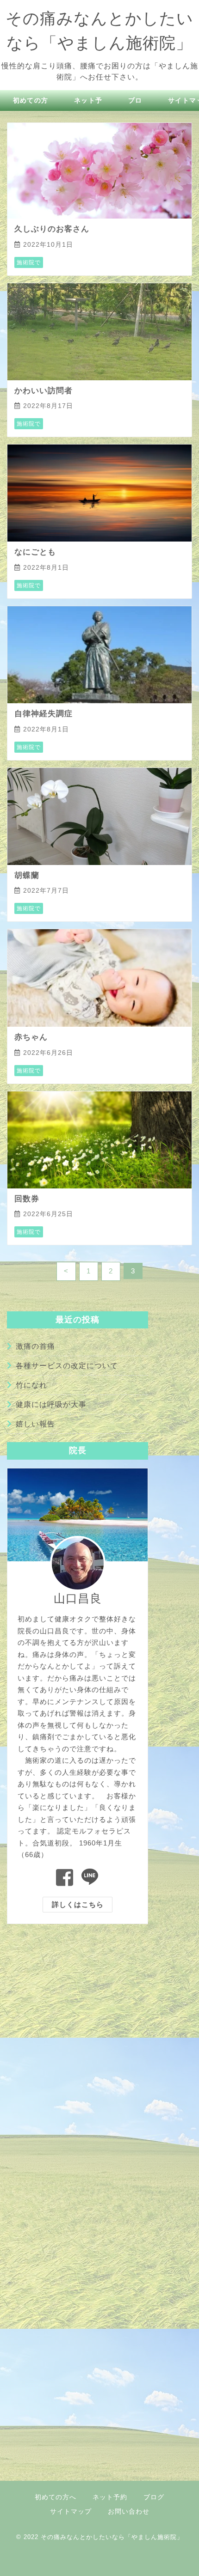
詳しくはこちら (78, 1904)
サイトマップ (71, 2511)
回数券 (27, 1199)
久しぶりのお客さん (52, 229)
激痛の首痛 (35, 1346)
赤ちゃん (31, 1037)
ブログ (154, 2497)
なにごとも (35, 552)
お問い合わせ (129, 2511)
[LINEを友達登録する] (90, 1878)
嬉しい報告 (35, 1424)
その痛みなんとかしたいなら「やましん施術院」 (112, 2537)
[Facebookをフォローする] (65, 1878)
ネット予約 (110, 2497)
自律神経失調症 (44, 714)
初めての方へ (56, 2497)
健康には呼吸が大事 (51, 1404)
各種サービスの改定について (67, 1366)
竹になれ (31, 1385)
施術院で (29, 262)
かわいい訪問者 (44, 391)
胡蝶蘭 (27, 875)
